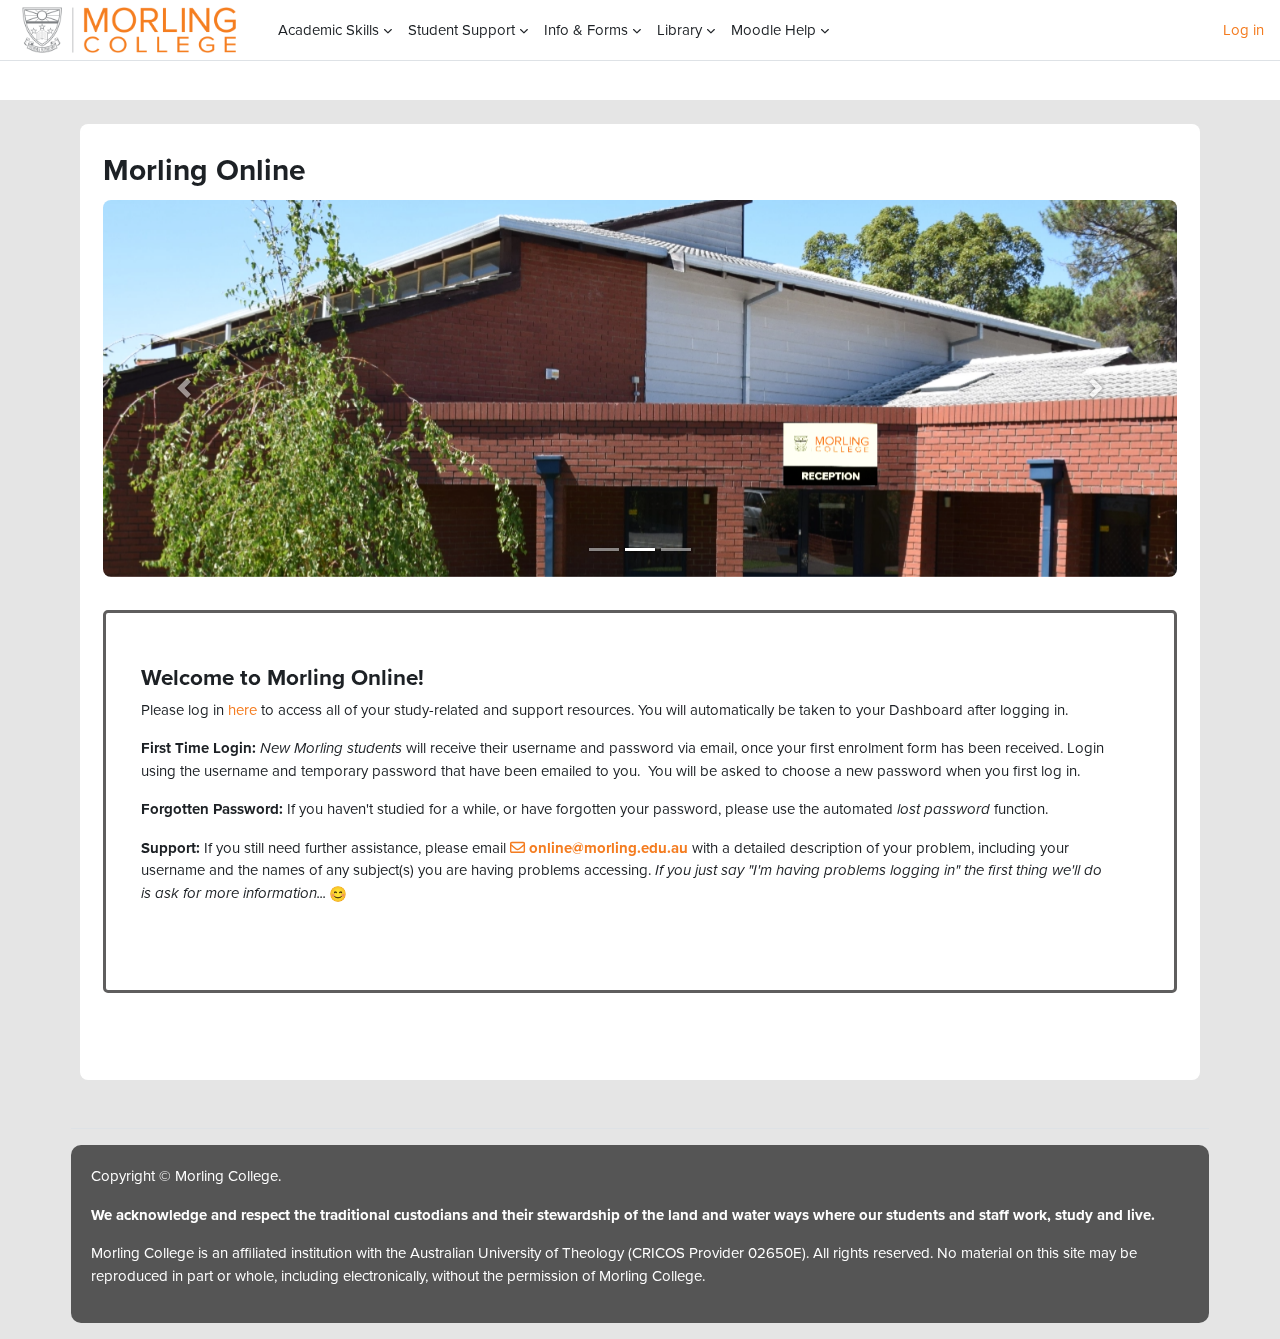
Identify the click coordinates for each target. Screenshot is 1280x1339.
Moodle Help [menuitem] (773, 30)
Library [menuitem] (679, 30)
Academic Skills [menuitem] (328, 30)
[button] (183, 388)
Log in (1243, 30)
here (242, 710)
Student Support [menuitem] (461, 30)
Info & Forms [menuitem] (586, 30)
